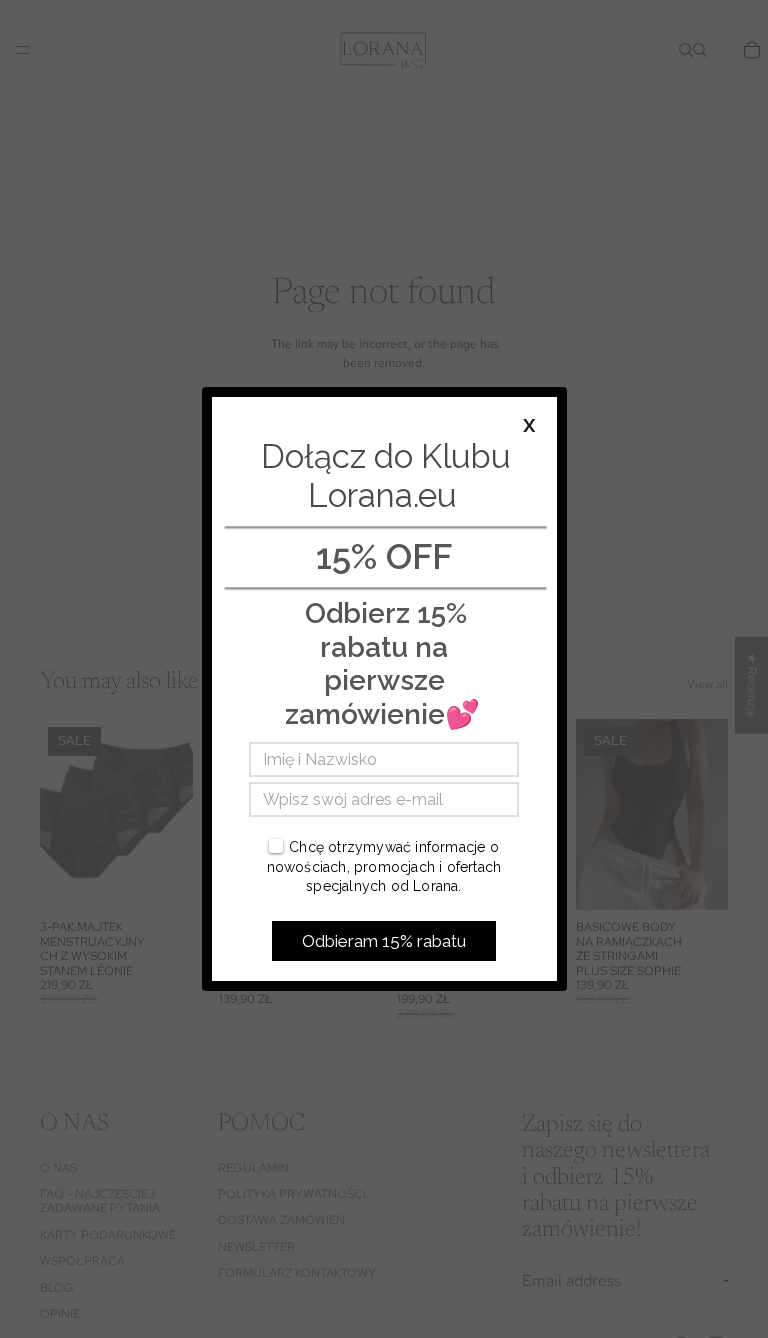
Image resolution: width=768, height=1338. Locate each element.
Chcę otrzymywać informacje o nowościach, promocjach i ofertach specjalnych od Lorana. (384, 866)
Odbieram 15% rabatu (384, 941)
